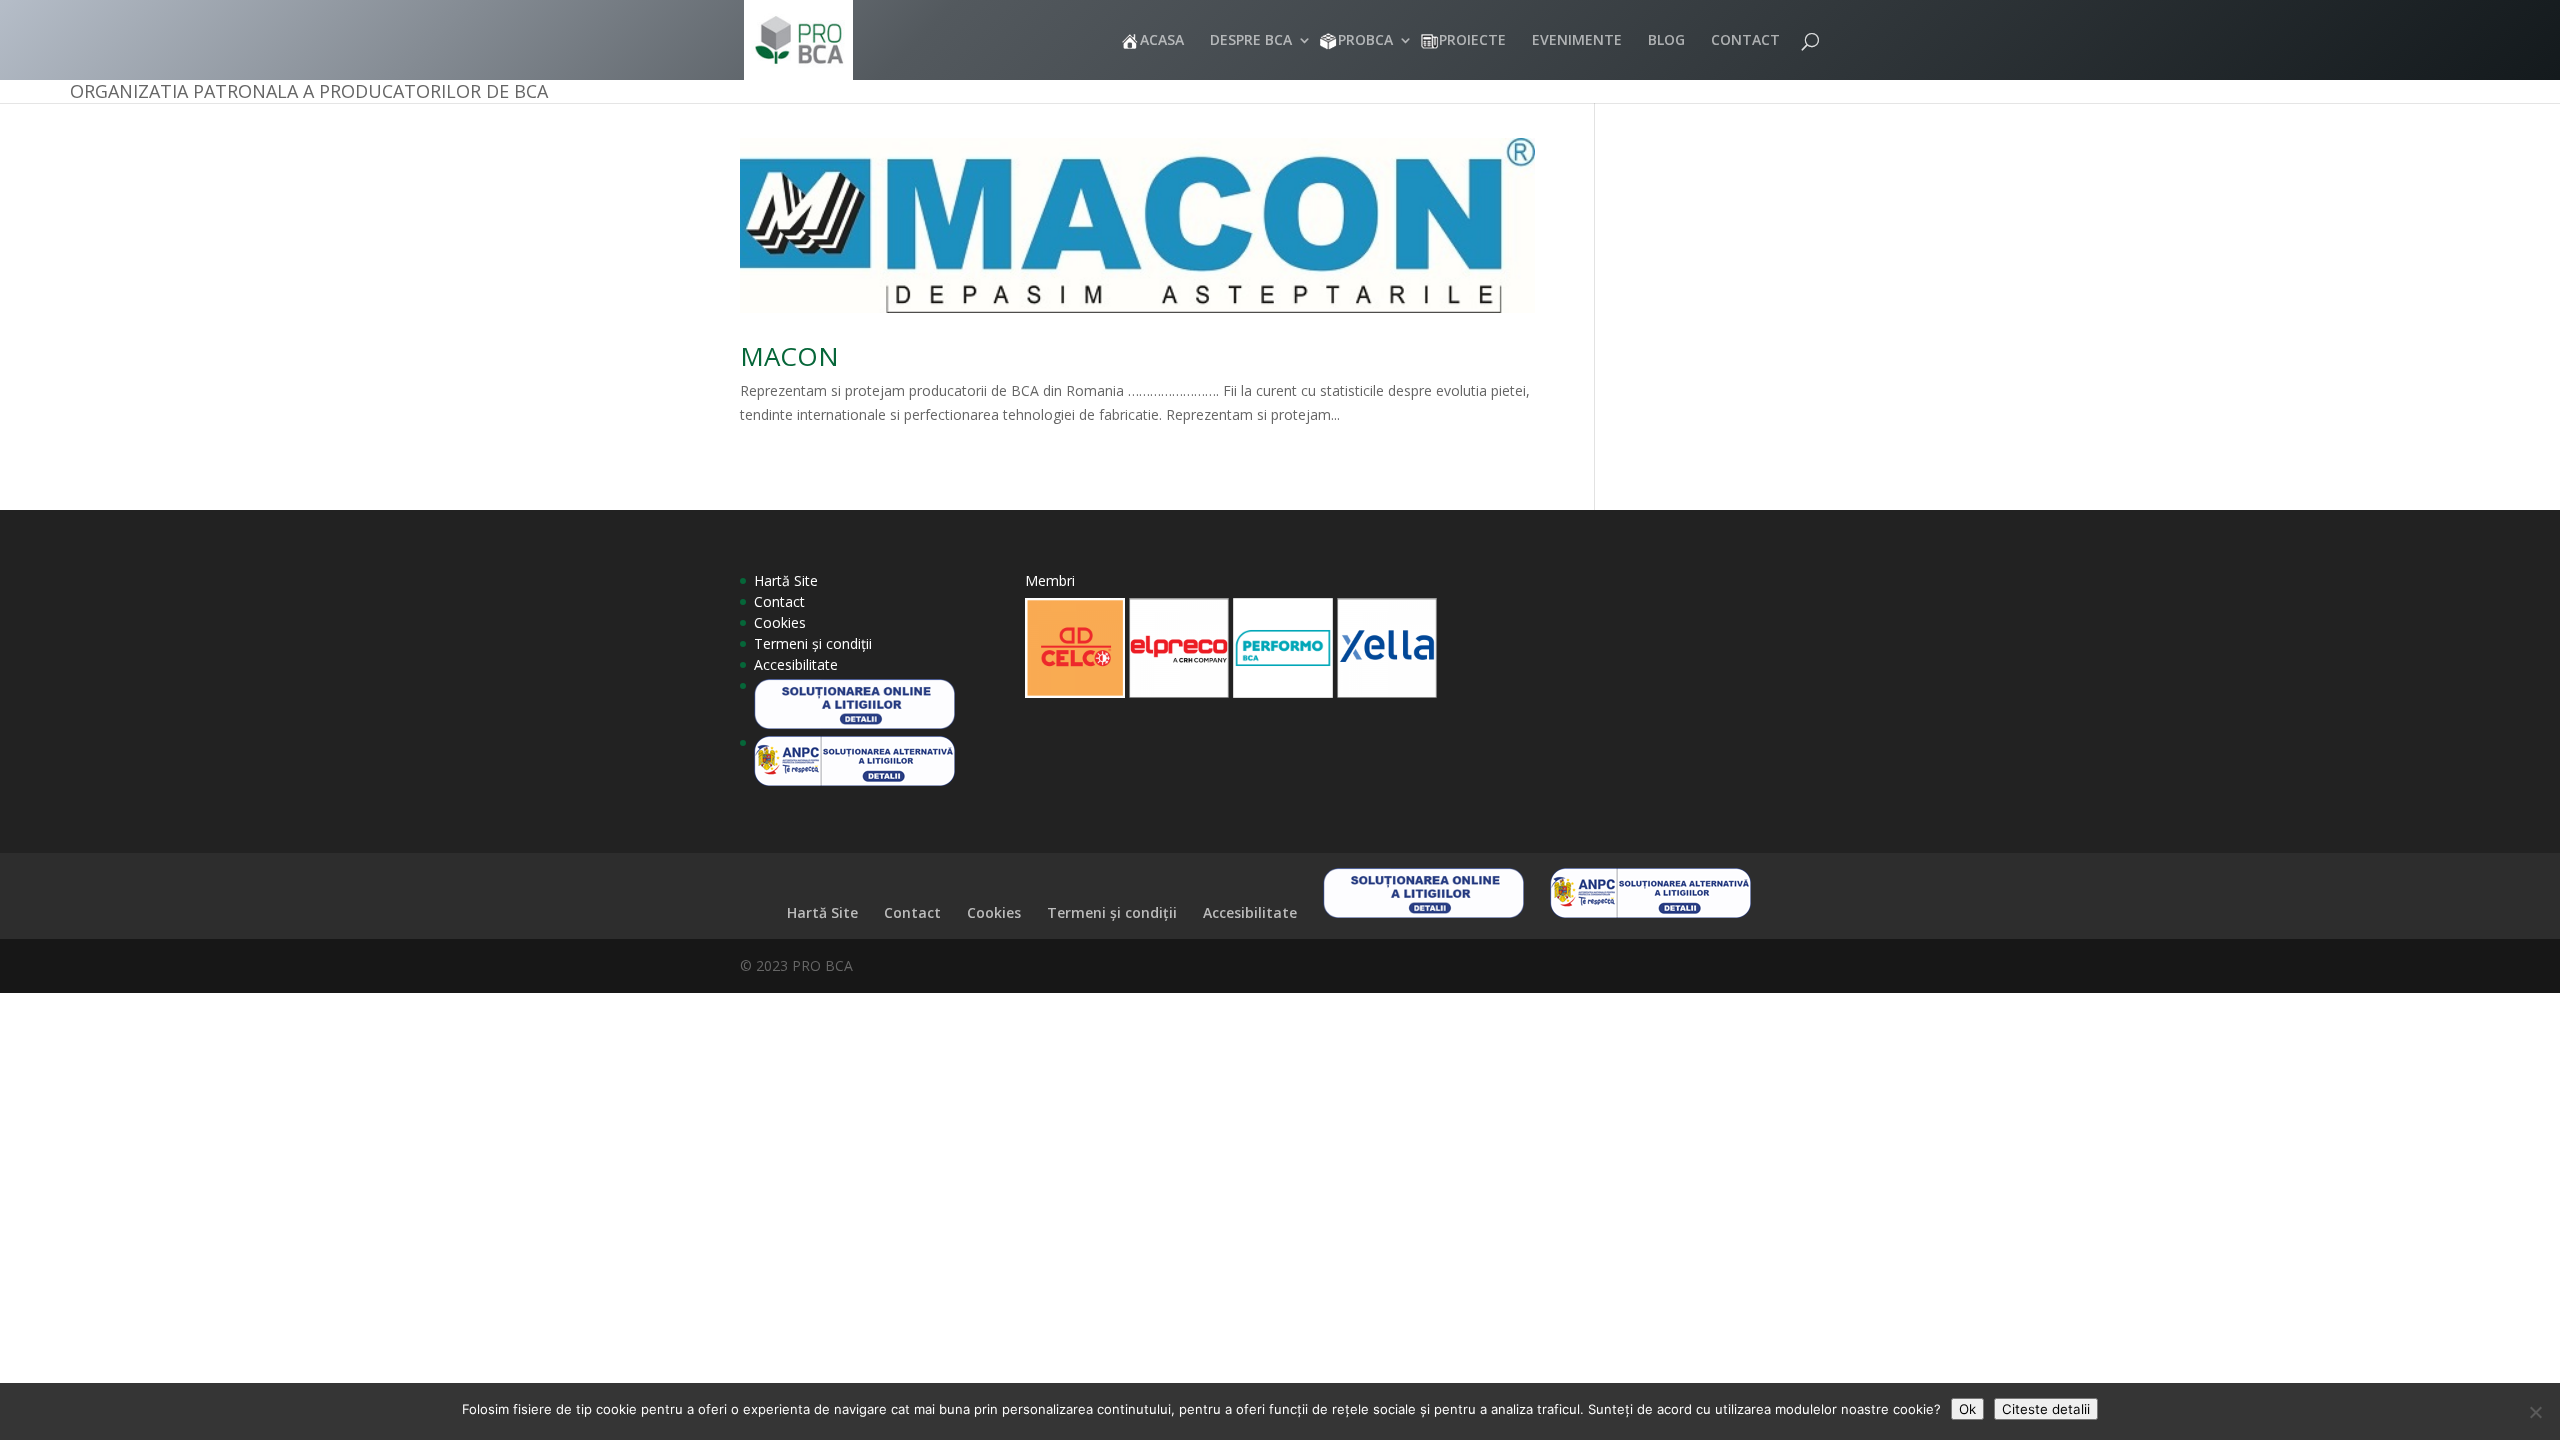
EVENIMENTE (1577, 41)
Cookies (780, 622)
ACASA (1162, 41)
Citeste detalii (2046, 1409)
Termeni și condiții (813, 643)
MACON (789, 356)
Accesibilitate (796, 664)
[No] (2535, 1412)
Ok (1967, 1409)
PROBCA (1365, 41)
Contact (779, 601)
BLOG (1666, 41)
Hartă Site (786, 580)
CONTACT (1745, 41)
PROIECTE (1472, 41)
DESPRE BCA (1251, 41)
